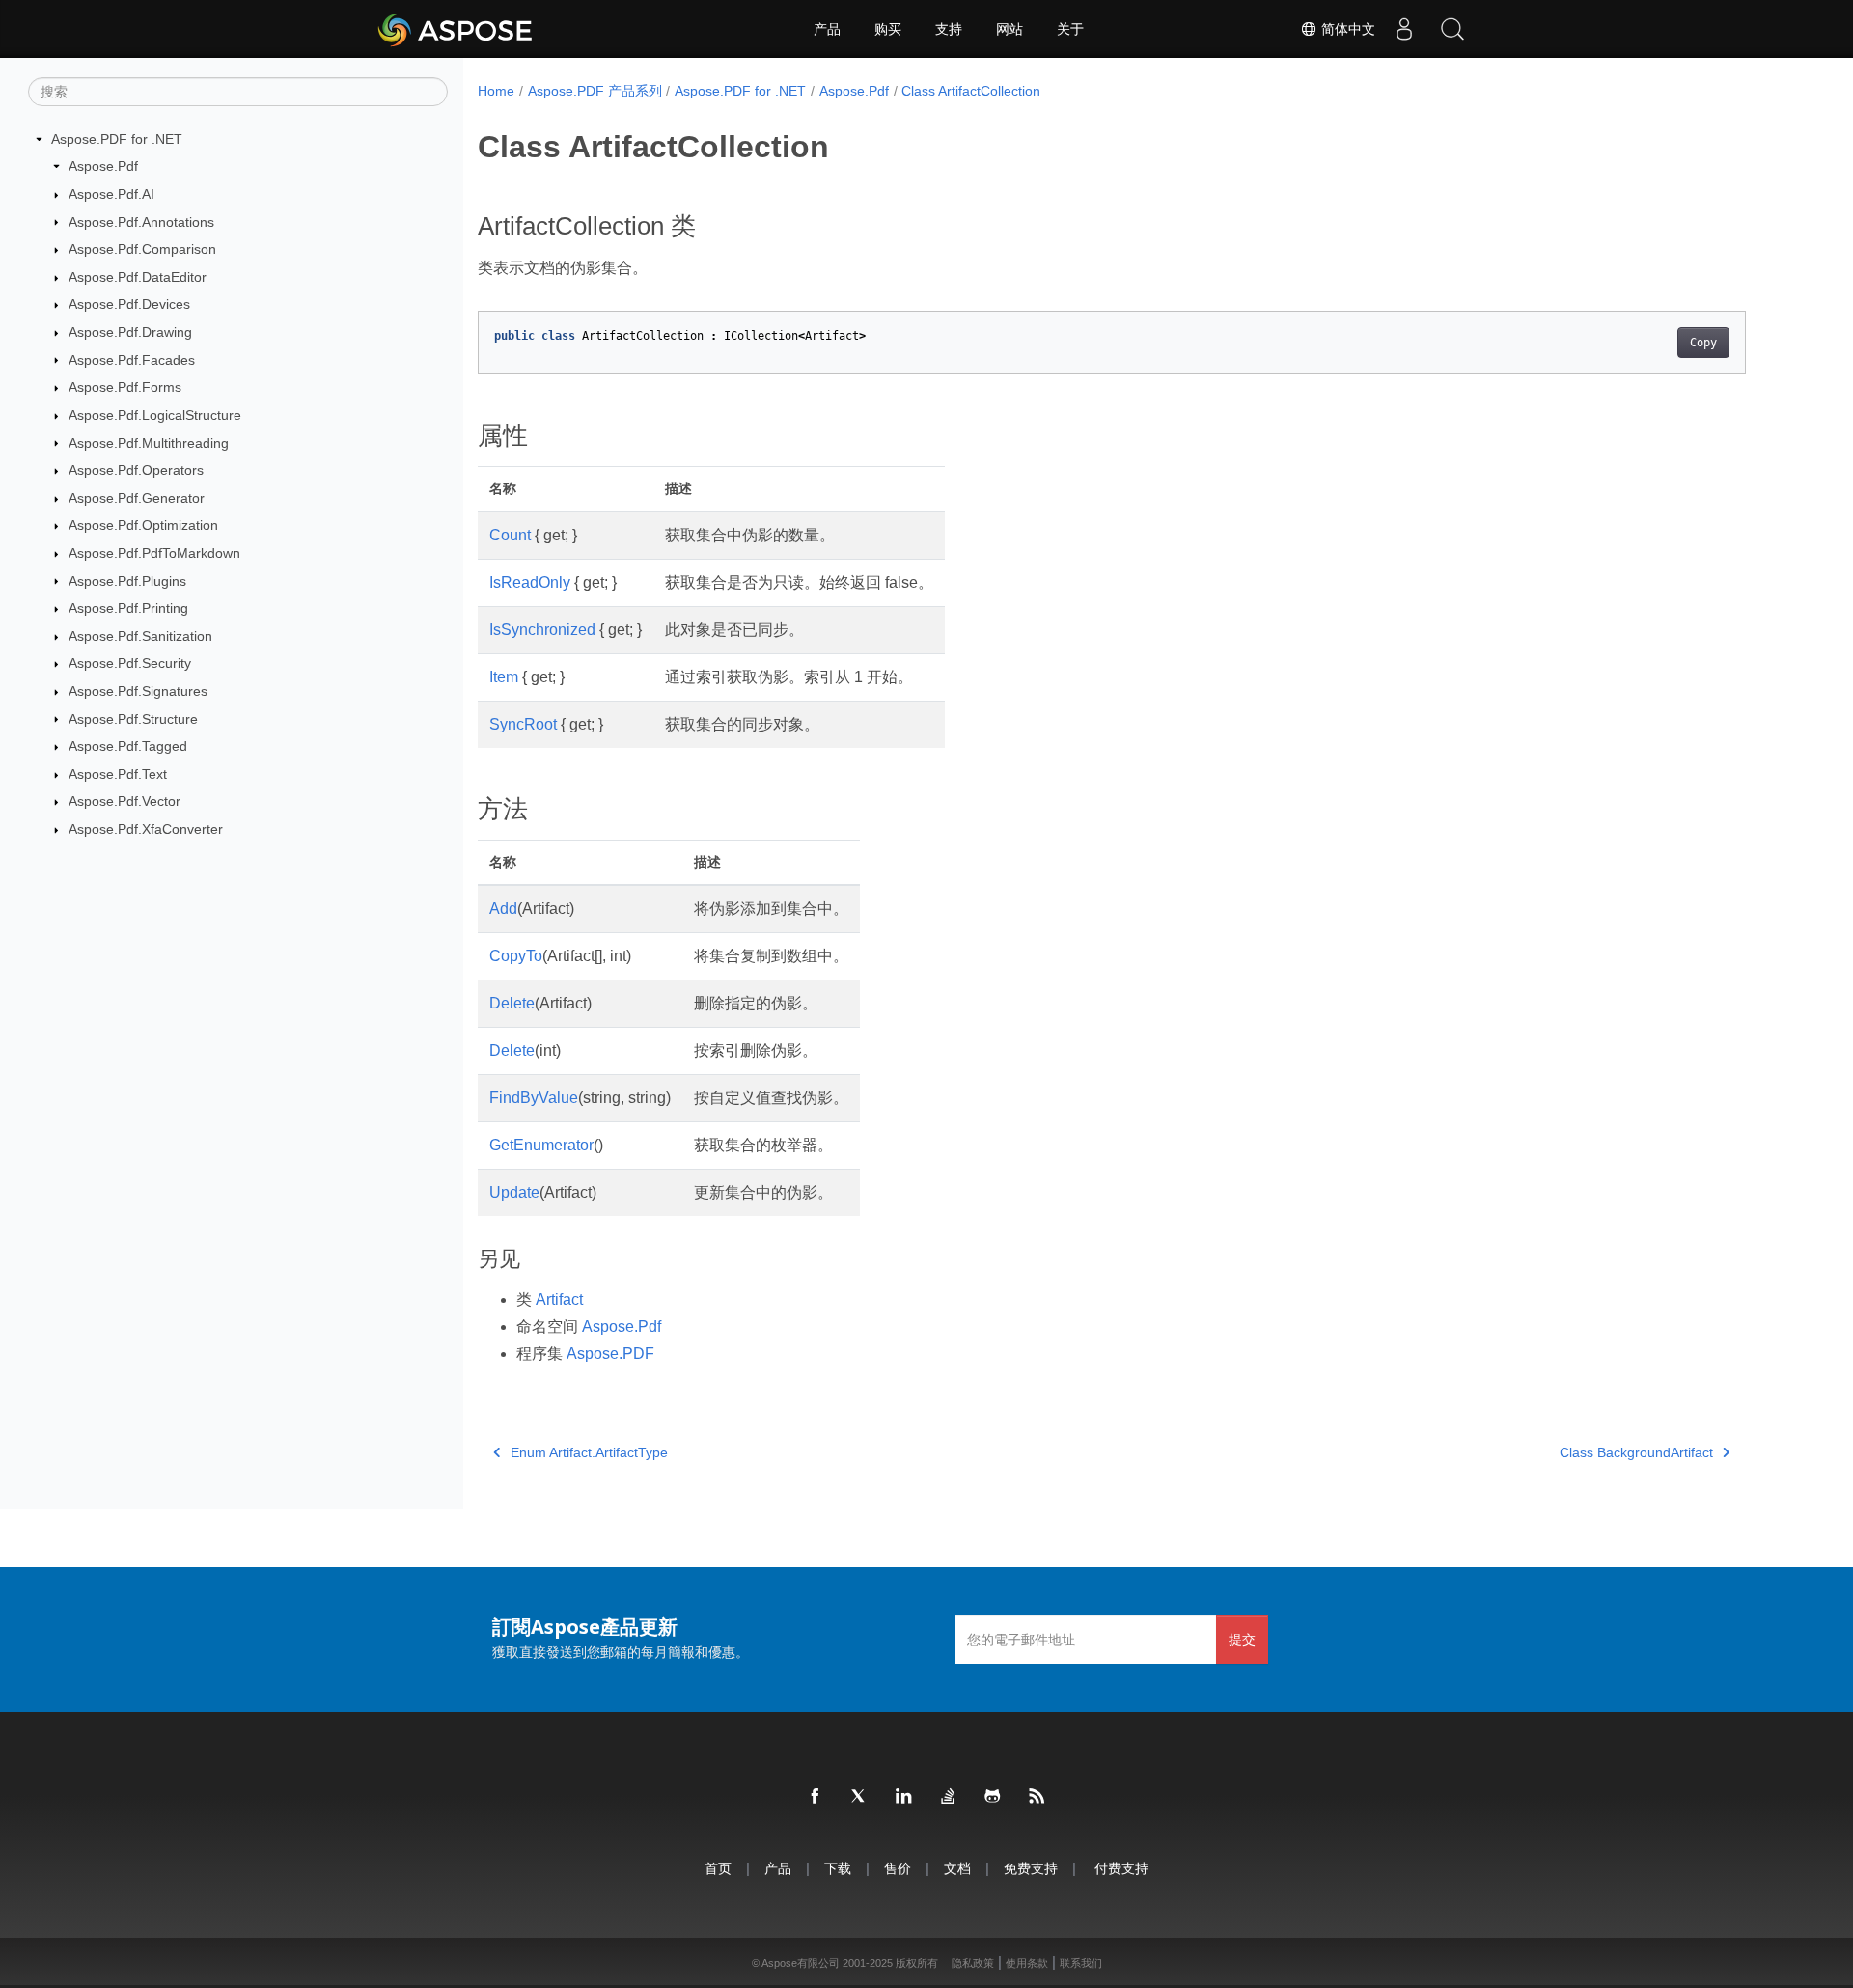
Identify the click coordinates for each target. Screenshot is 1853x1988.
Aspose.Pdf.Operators (136, 470)
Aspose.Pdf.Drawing (130, 332)
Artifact (559, 1299)
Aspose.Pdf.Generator (137, 498)
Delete (512, 1003)
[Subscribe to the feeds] (1037, 1797)
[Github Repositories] (993, 1797)
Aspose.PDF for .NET (117, 139)
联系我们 (1081, 1963)
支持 (949, 29)
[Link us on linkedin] (904, 1797)
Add (503, 909)
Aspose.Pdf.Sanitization (140, 636)
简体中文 (1346, 29)
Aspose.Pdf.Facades (132, 360)
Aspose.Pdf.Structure (133, 719)
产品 (827, 29)
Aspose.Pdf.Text (118, 774)
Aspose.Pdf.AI (111, 194)
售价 (898, 1868)
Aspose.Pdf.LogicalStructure (155, 415)
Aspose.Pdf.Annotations (141, 222)
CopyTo (516, 956)
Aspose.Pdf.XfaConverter (146, 829)
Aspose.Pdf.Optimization (143, 525)
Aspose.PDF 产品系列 (595, 91)
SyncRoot (523, 724)
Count (510, 535)
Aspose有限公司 (801, 1963)
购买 (888, 29)
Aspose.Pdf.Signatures (138, 691)
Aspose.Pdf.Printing (128, 608)
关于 (1070, 29)
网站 (1009, 29)
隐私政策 (973, 1963)
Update (514, 1192)
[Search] (1452, 29)
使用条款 (1027, 1963)
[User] (1404, 29)
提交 (1242, 1639)
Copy (1703, 343)
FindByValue (534, 1098)
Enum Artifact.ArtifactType (589, 1452)
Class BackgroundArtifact (1636, 1452)
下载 (838, 1868)
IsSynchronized (542, 630)
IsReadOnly (530, 582)
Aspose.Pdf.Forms (125, 387)
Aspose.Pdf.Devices (129, 304)
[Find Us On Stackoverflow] (949, 1797)
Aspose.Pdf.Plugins (127, 581)
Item (504, 677)
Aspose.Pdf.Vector (124, 801)
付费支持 (1121, 1868)
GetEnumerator (541, 1145)
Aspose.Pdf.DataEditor (138, 277)
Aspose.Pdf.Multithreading (149, 443)
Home (496, 91)
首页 (718, 1868)
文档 (957, 1868)
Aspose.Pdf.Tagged (128, 746)
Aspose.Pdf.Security (130, 663)
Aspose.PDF (610, 1353)
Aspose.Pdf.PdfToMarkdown (154, 553)
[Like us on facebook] (816, 1797)
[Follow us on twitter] (860, 1797)
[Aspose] (456, 29)
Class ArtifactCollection (971, 91)
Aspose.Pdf (103, 166)
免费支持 (1031, 1868)
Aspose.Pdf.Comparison (142, 249)
